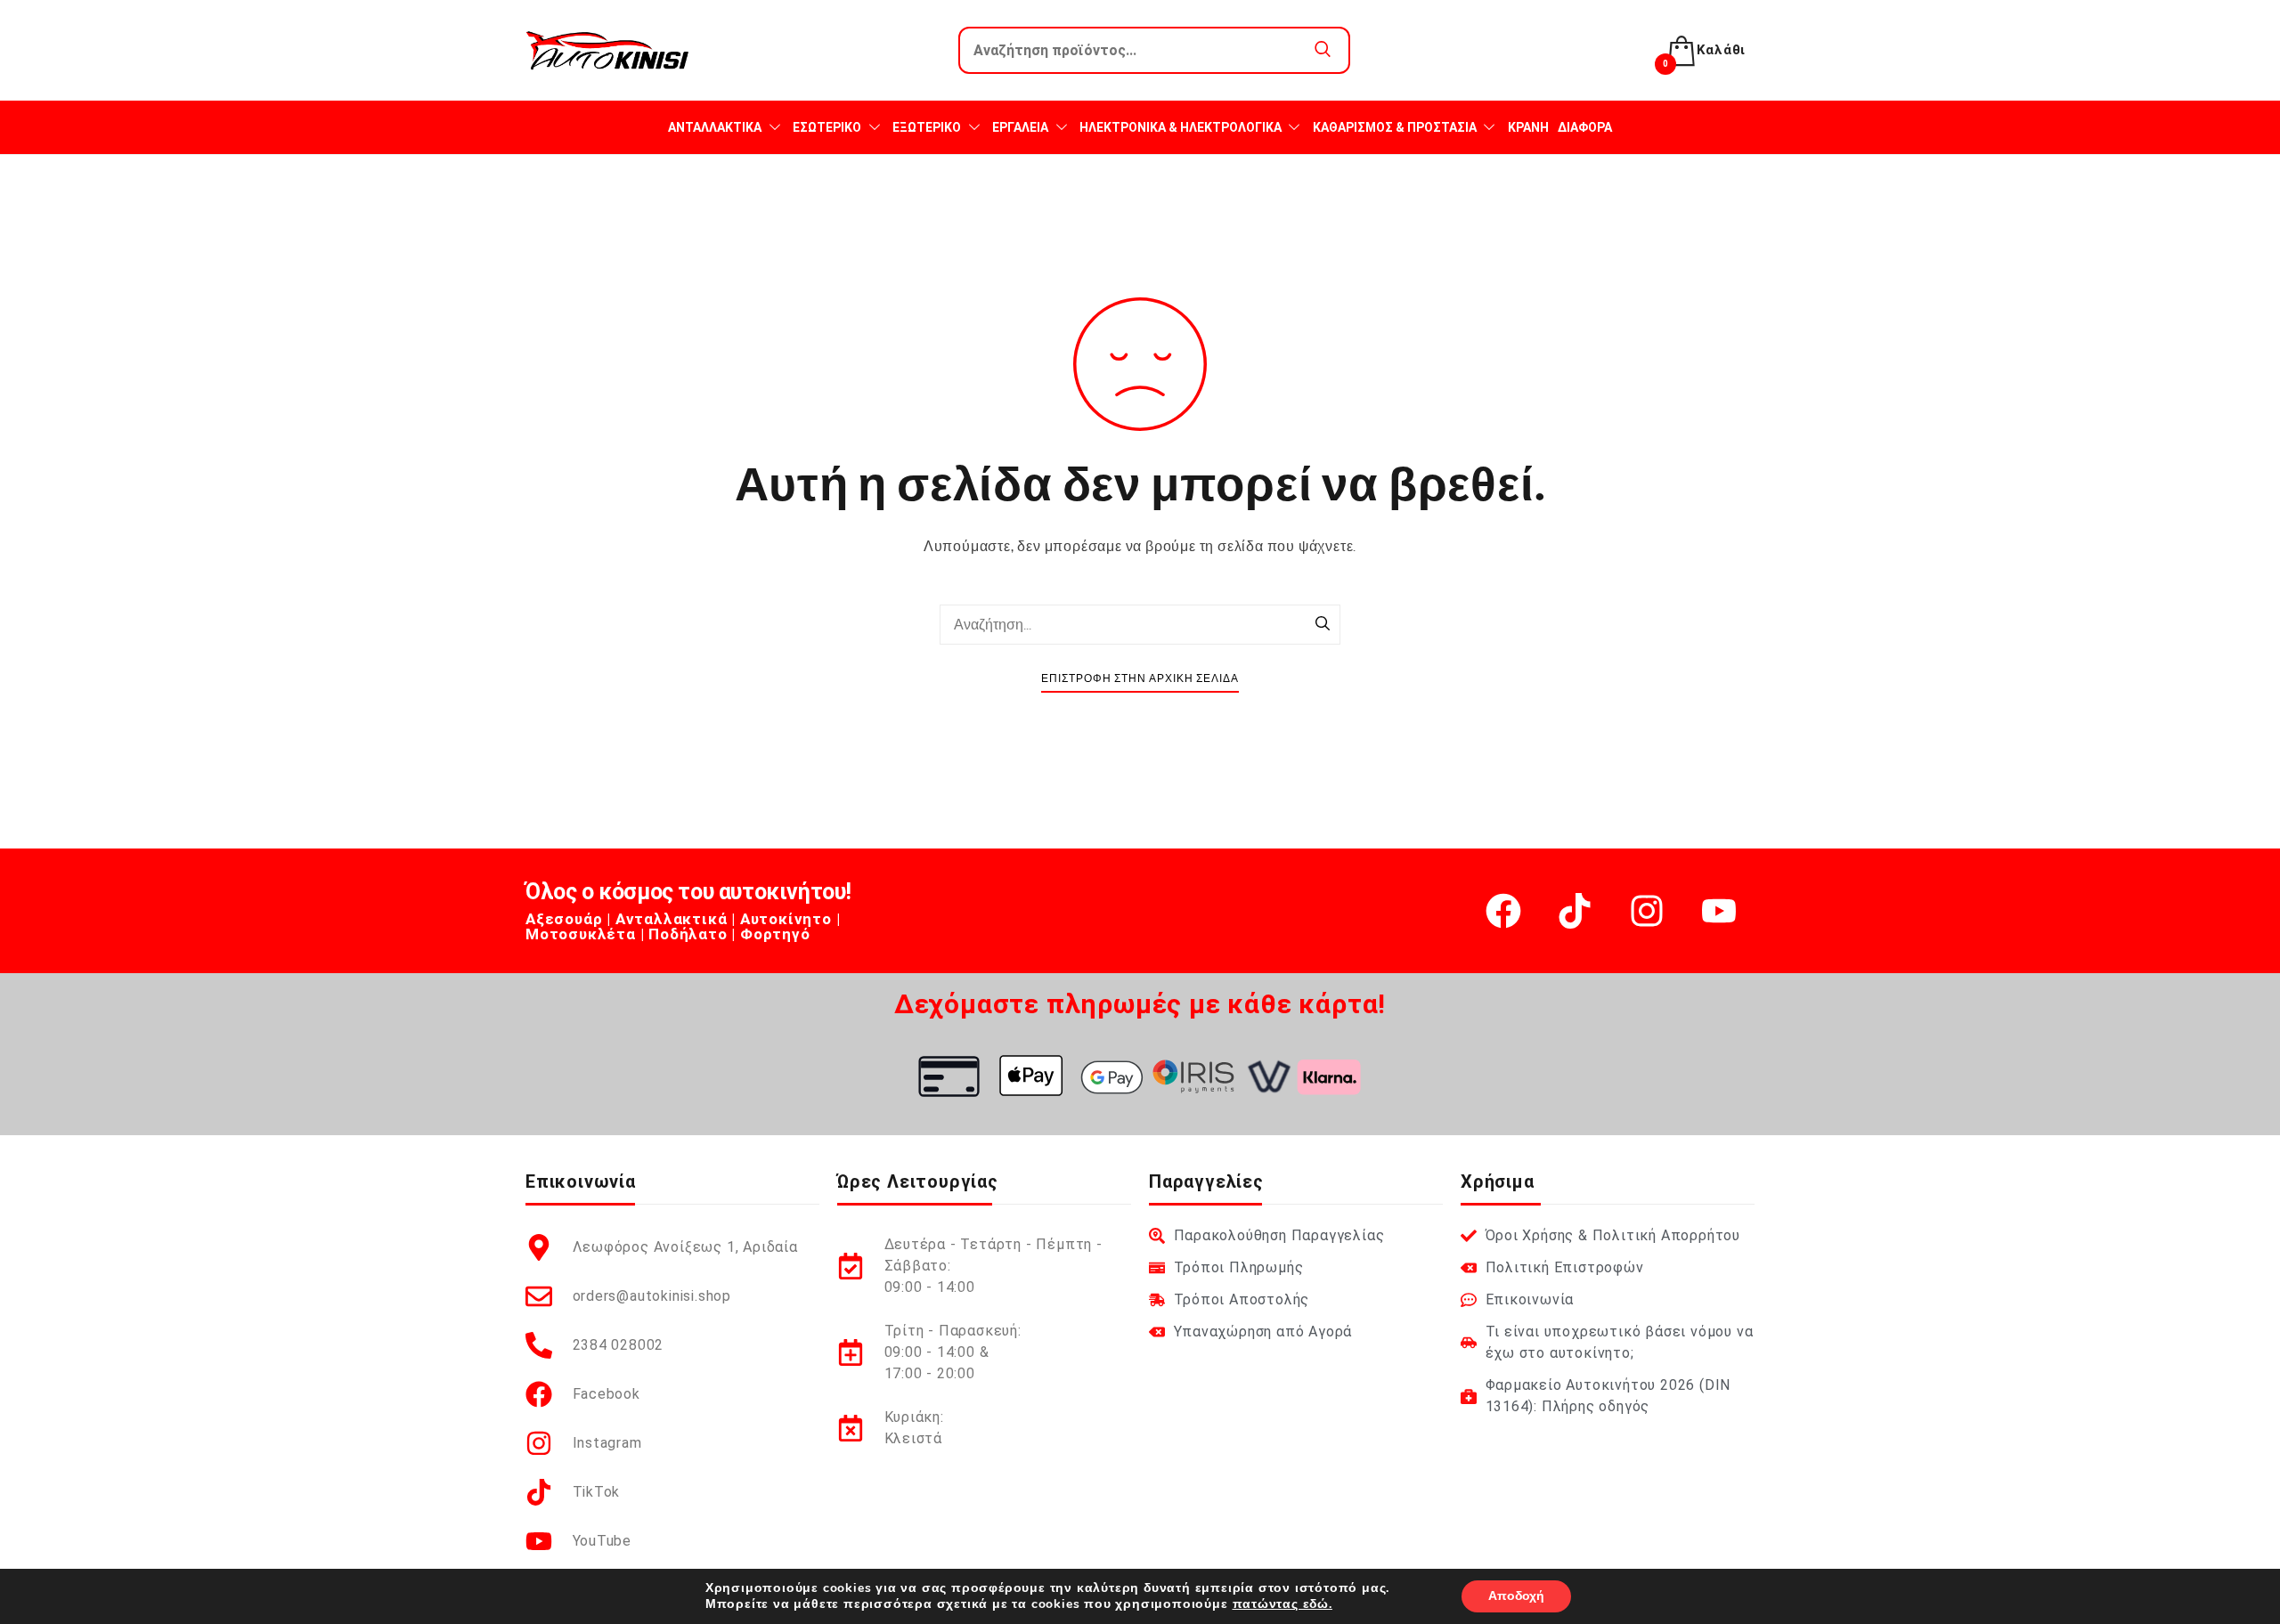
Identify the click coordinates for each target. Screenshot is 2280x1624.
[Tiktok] (1575, 911)
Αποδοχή (1516, 1596)
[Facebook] (1503, 911)
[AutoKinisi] (607, 50)
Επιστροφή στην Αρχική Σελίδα (1140, 679)
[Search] (1323, 625)
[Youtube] (1719, 911)
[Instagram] (1647, 911)
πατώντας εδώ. (1282, 1604)
